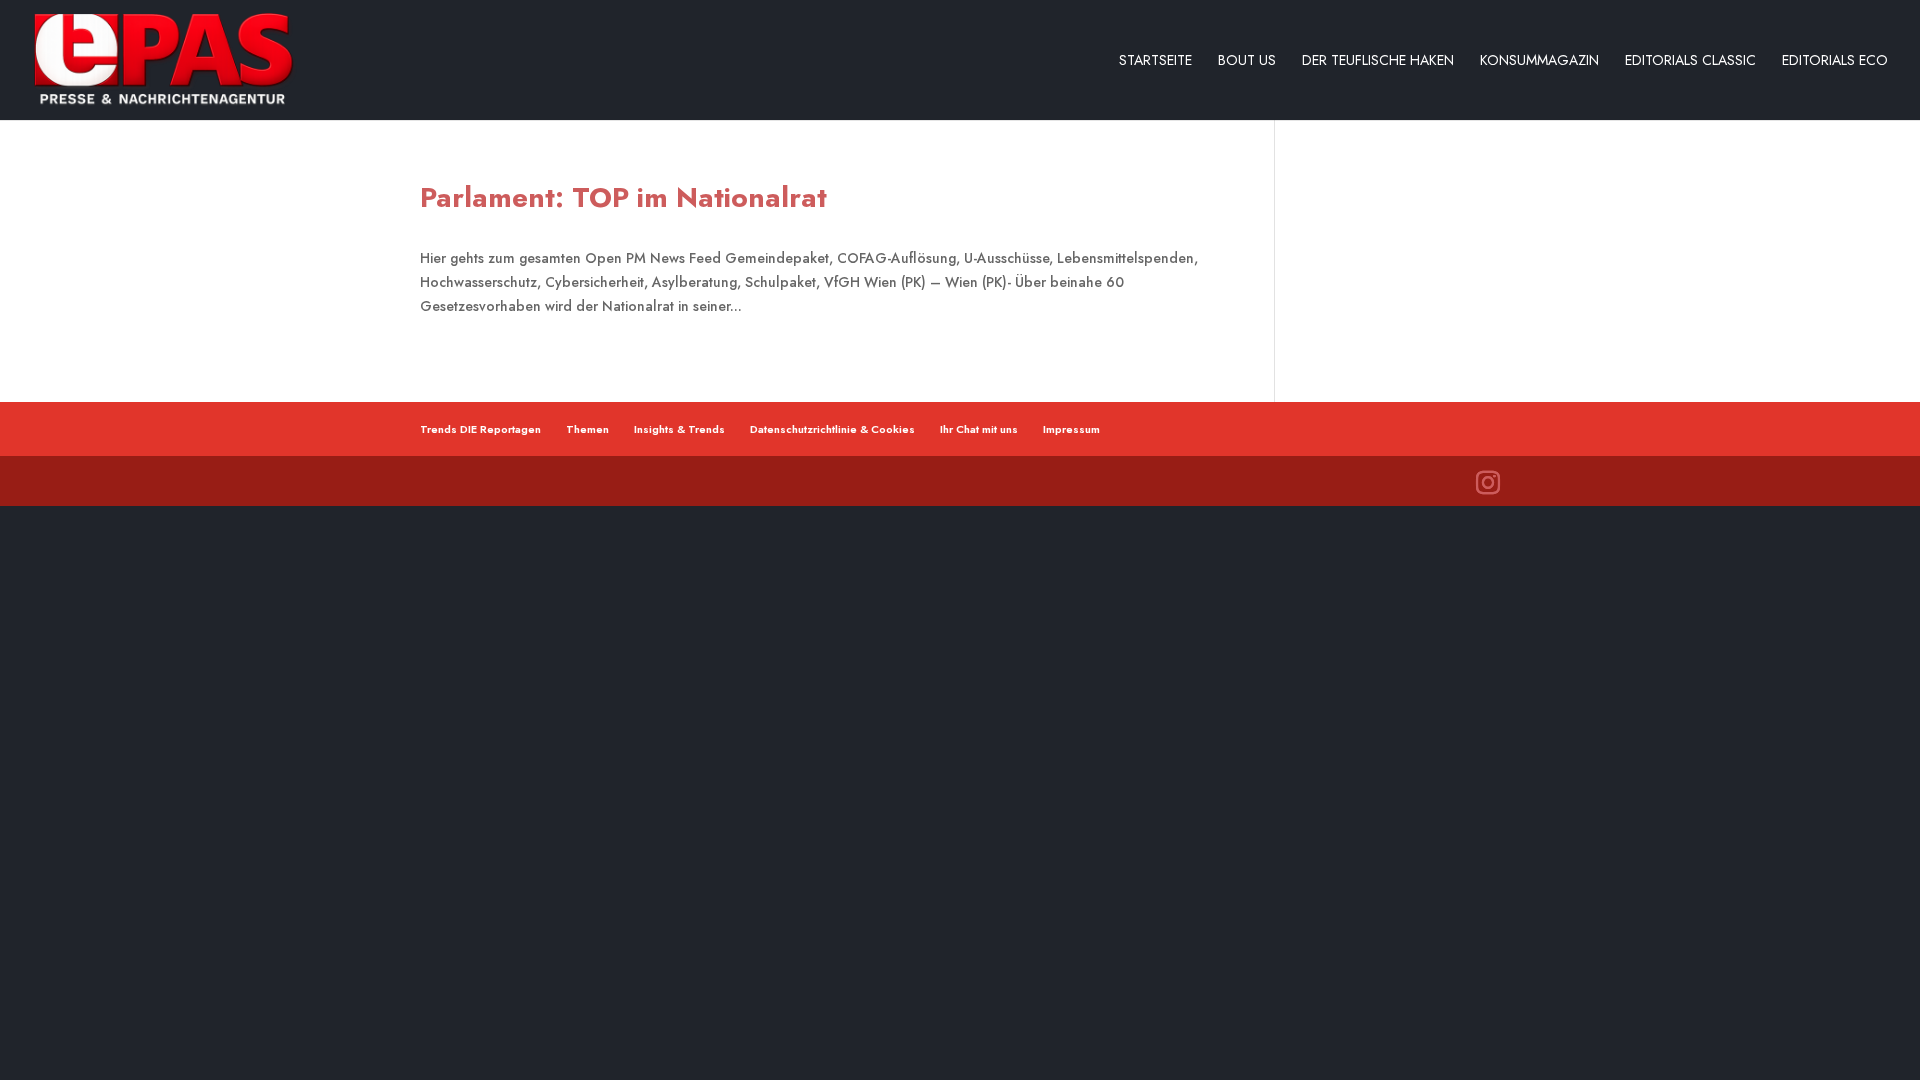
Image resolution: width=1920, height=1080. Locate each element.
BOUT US (1247, 61)
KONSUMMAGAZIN (1539, 61)
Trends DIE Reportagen (480, 429)
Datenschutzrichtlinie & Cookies (832, 429)
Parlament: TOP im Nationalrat (623, 197)
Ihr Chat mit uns (979, 429)
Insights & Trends (679, 429)
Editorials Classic (1690, 61)
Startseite (1155, 61)
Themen (587, 429)
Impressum (1071, 429)
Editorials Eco (1835, 61)
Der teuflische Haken (1378, 61)
